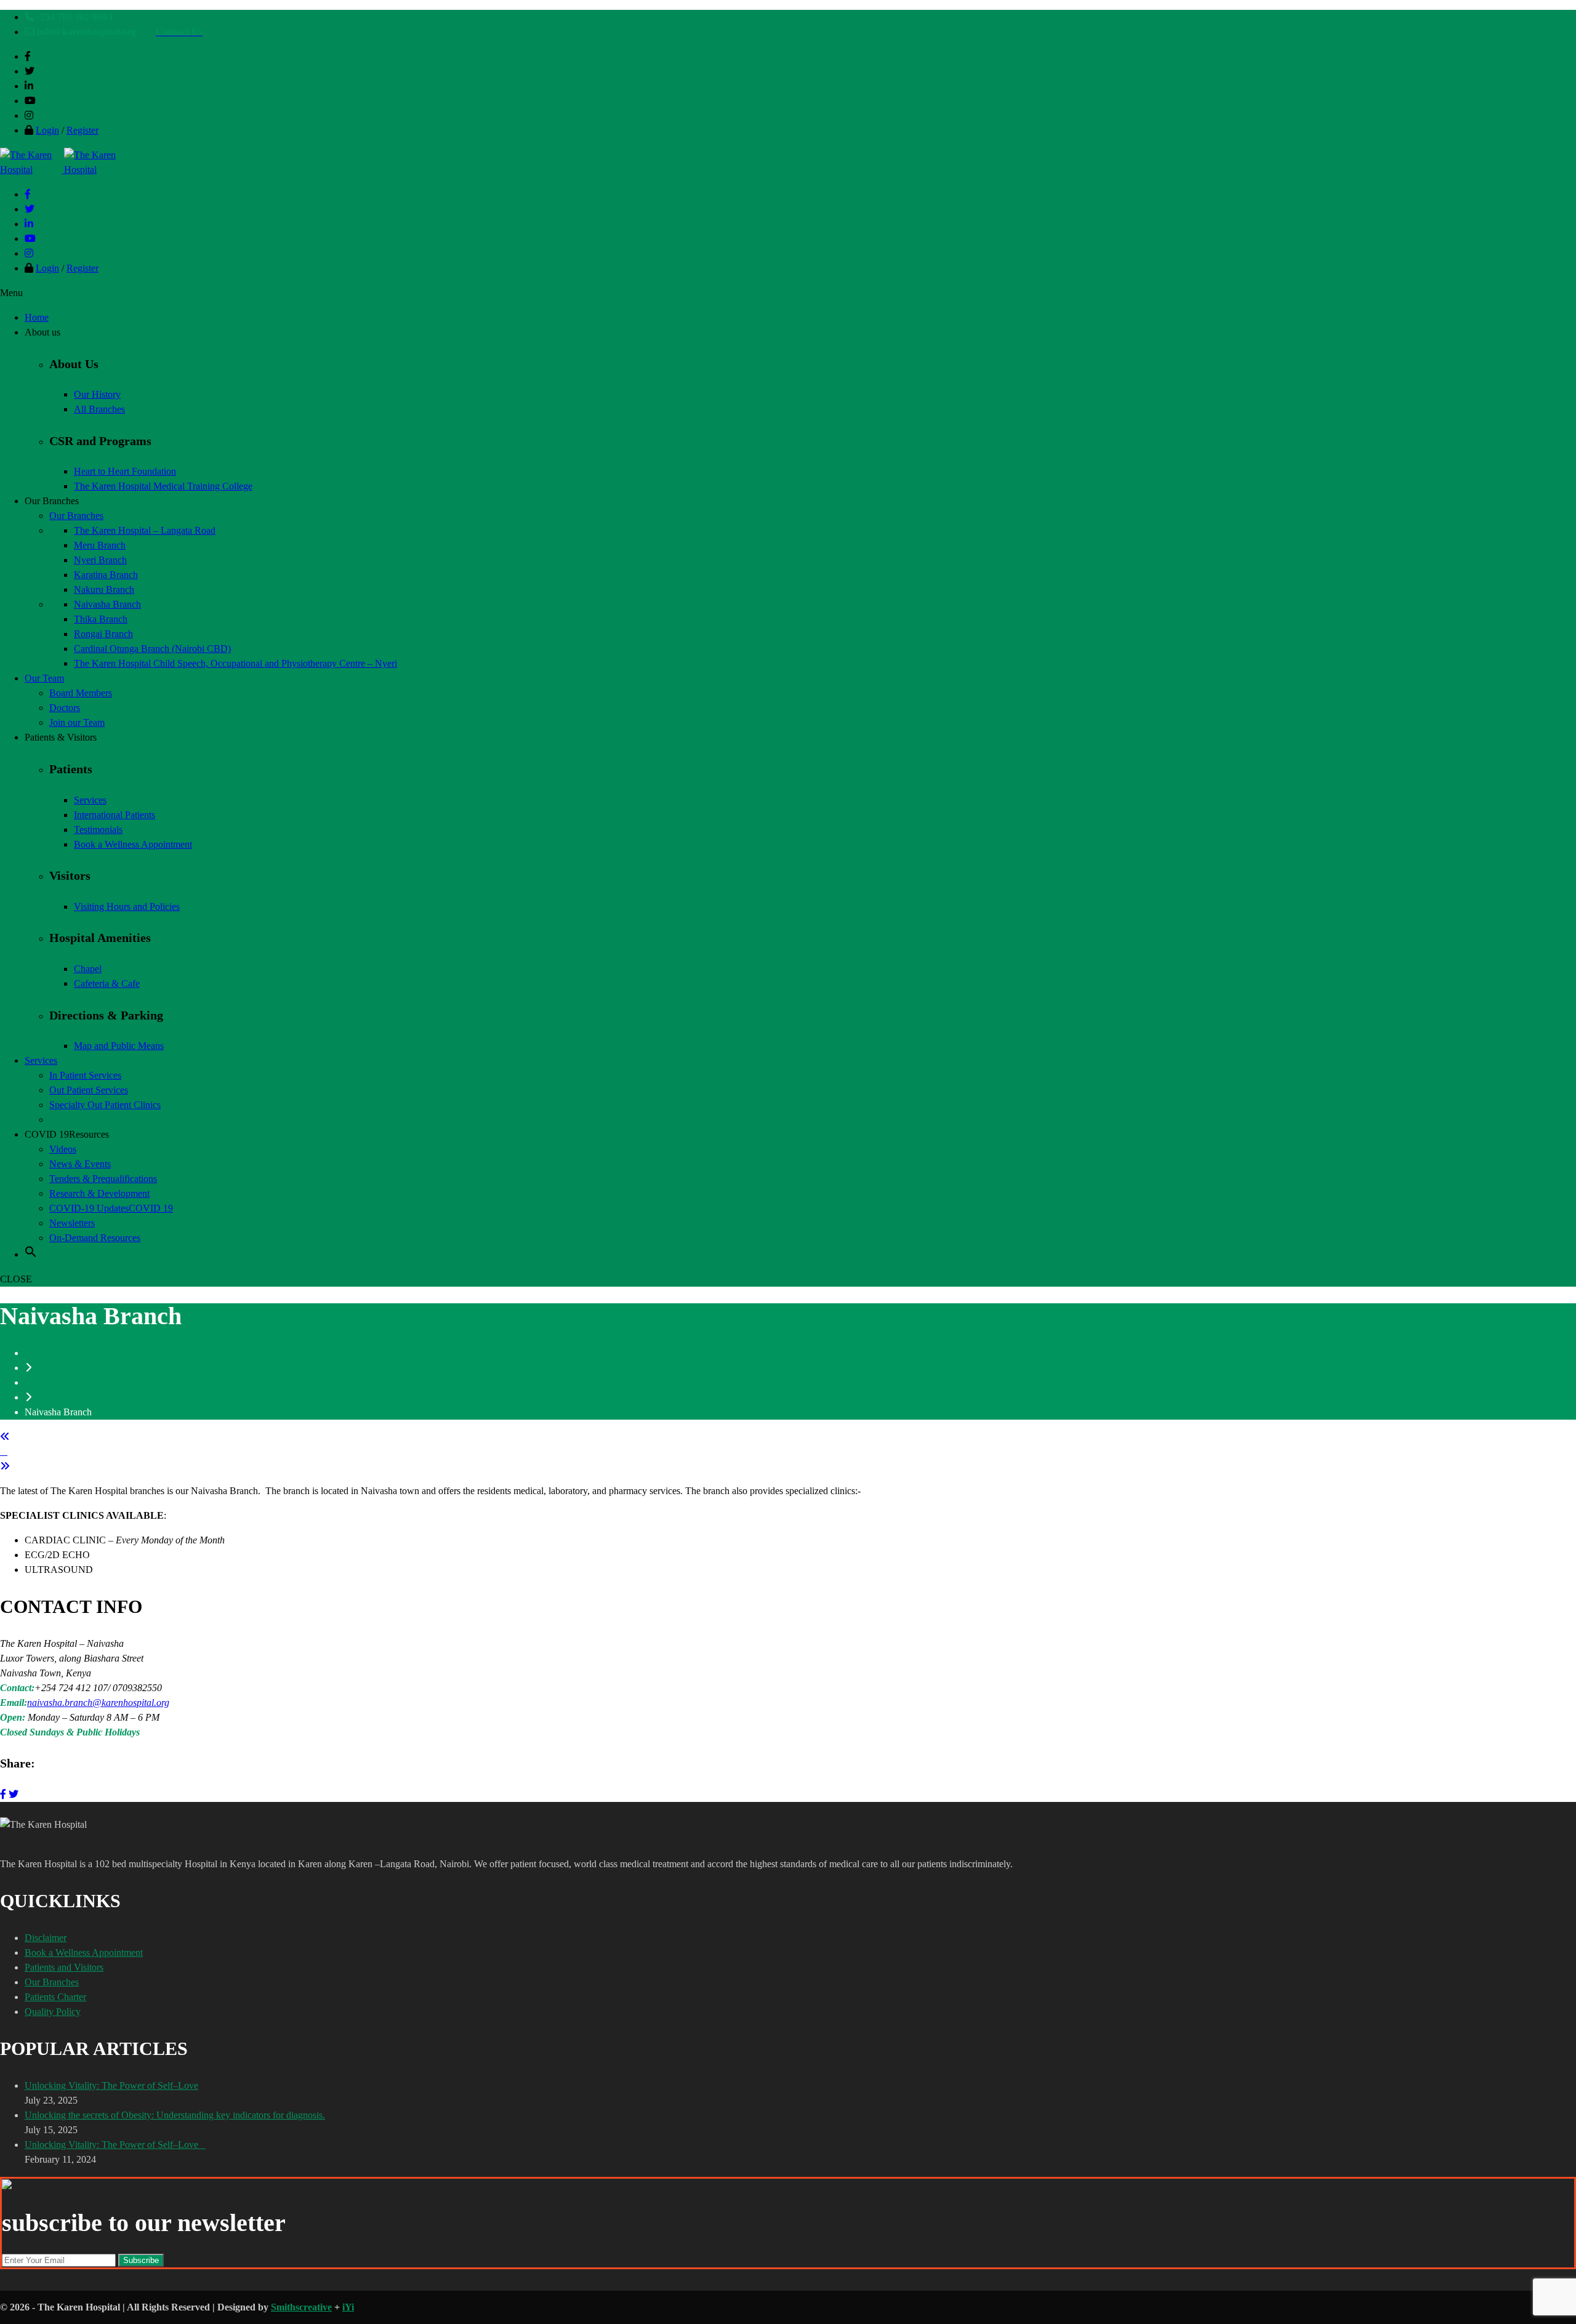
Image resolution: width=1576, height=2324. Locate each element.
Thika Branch (101, 619)
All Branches (99, 409)
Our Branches (52, 1982)
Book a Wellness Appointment (133, 844)
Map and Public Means (119, 1046)
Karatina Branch (106, 575)
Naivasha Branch (107, 604)
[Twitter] (14, 1794)
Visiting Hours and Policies (127, 907)
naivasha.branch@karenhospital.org (98, 1703)
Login (47, 130)
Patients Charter (55, 1997)
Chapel (88, 969)
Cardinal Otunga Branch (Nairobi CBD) (152, 649)
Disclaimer (46, 1938)
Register (82, 130)
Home (37, 1353)
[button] (31, 1254)
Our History (97, 394)
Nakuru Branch (104, 589)
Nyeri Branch (100, 560)
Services (90, 800)
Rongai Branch (103, 634)
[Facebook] (3, 1794)
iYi (348, 2307)
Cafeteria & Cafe (107, 983)
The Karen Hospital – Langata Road (145, 530)
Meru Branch (100, 545)
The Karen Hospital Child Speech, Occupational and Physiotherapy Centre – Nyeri (235, 663)
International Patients (115, 815)
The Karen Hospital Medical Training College (163, 486)
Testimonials (98, 830)
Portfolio (42, 1382)
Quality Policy (53, 2012)
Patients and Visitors (64, 1967)
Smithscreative (301, 2307)
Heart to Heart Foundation (125, 471)
